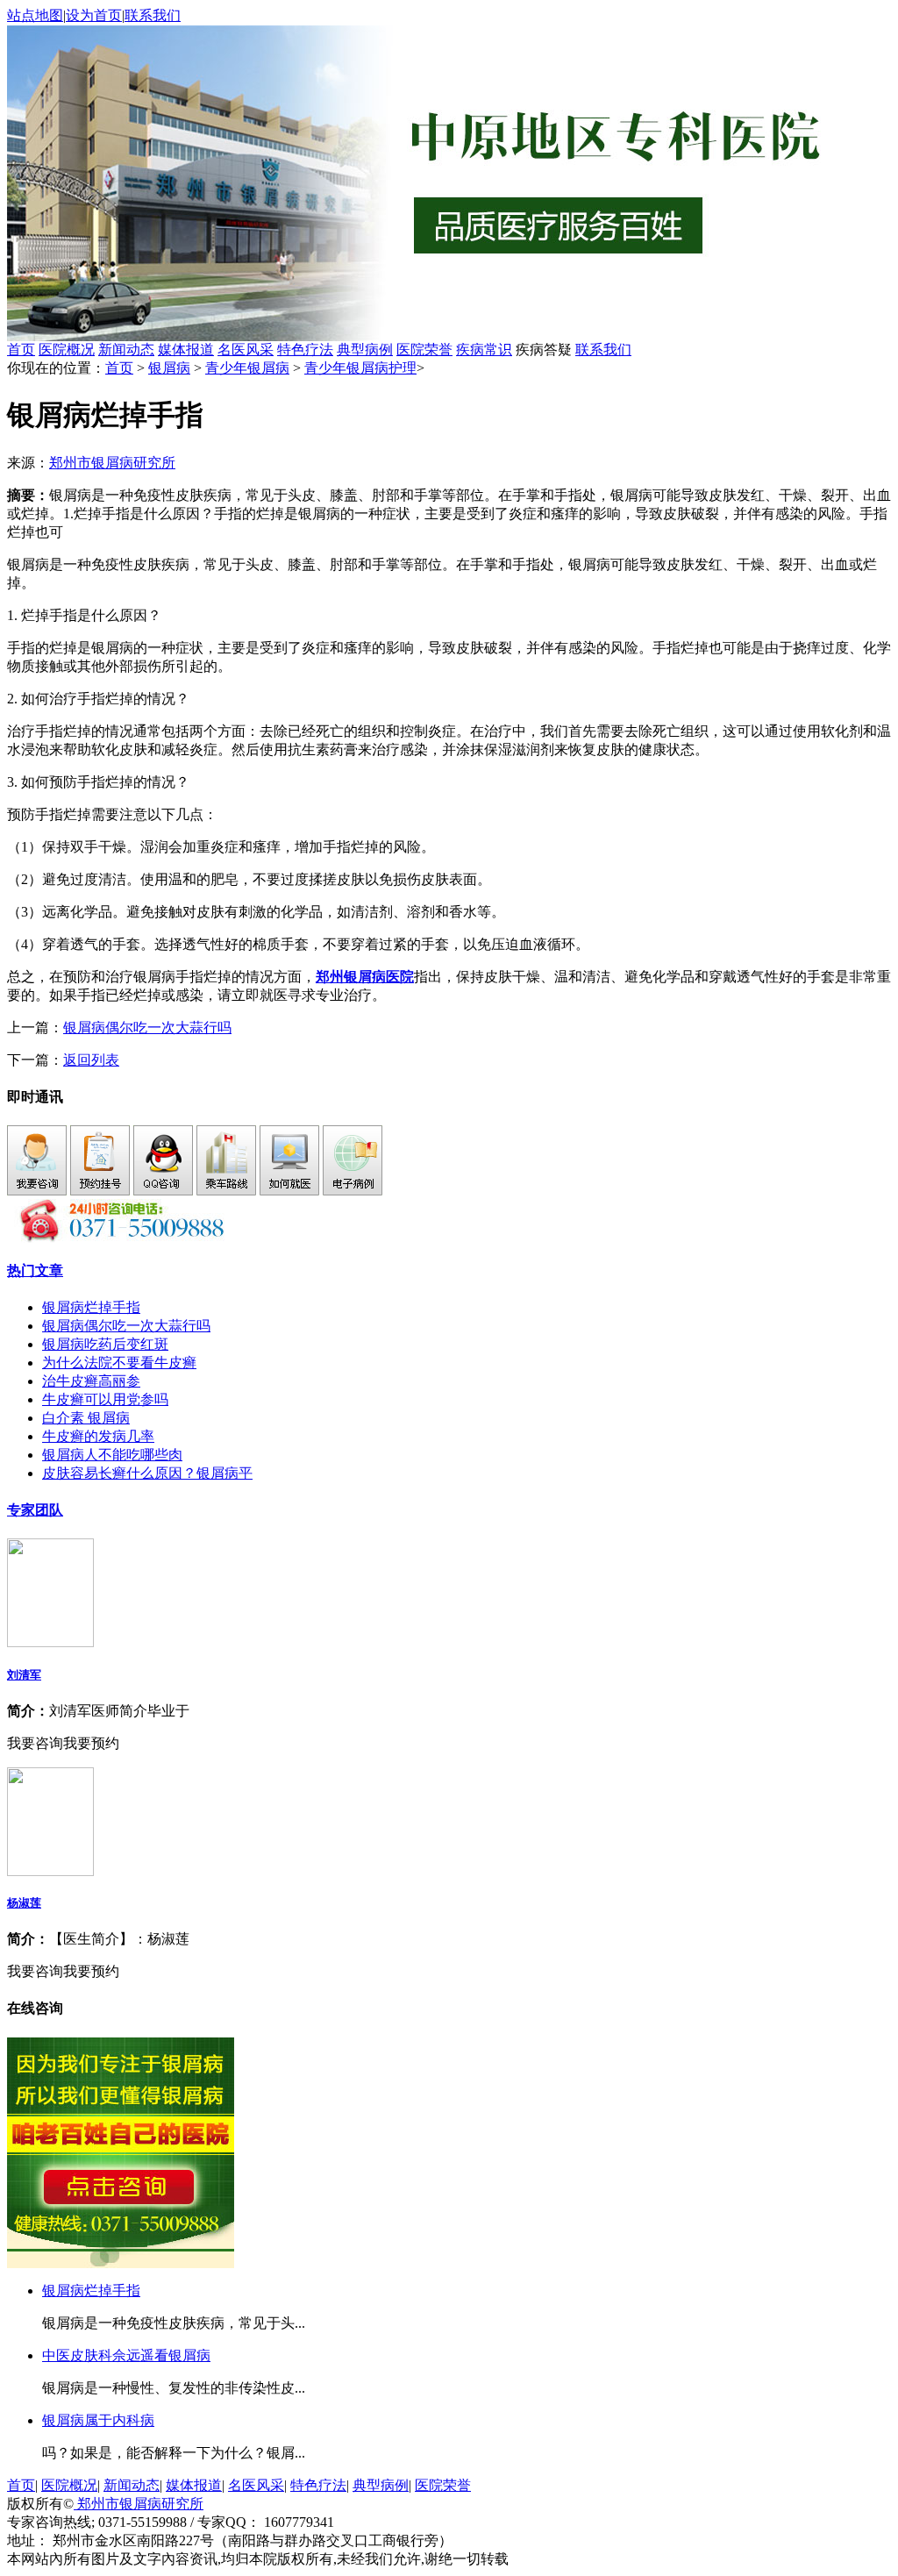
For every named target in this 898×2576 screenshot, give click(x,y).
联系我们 (153, 15)
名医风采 (246, 350)
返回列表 (91, 1060)
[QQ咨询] (163, 1191)
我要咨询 (35, 1743)
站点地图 (35, 15)
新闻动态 (126, 350)
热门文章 (35, 1270)
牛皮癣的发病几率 (98, 1436)
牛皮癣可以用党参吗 (105, 1399)
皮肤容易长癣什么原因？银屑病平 (147, 1473)
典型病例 (365, 350)
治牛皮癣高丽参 (91, 1381)
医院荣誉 (424, 350)
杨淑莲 (24, 1903)
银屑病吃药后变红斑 (105, 1344)
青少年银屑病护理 (360, 368)
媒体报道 (186, 350)
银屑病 (169, 368)
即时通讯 (35, 1097)
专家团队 (35, 1510)
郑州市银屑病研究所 (112, 463)
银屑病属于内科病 (98, 2420)
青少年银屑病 (247, 368)
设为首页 (94, 15)
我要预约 (91, 1743)
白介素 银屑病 (86, 1418)
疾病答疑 (544, 350)
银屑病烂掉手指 (91, 1307)
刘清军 (24, 1675)
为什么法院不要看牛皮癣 (119, 1363)
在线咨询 (35, 2008)
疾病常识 (484, 350)
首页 (21, 350)
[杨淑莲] (50, 1871)
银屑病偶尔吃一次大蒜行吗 (147, 1028)
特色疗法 (305, 350)
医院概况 (67, 350)
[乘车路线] (226, 1191)
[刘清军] (50, 1642)
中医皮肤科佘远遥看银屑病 (126, 2355)
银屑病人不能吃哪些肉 (112, 1455)
